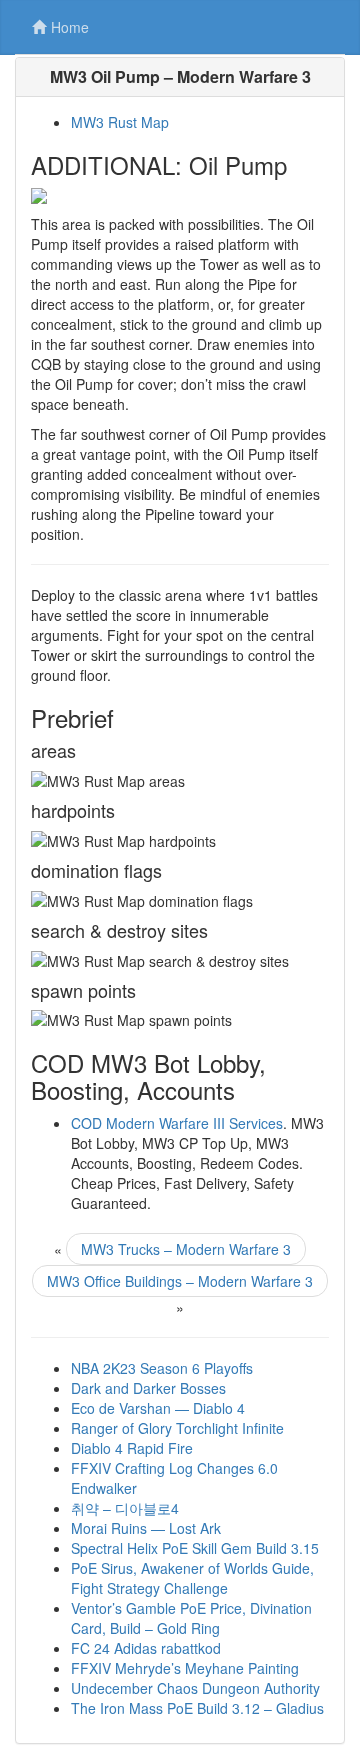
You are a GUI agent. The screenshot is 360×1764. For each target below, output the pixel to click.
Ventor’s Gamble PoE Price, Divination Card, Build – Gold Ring (191, 1618)
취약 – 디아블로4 (125, 1508)
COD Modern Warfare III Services (177, 1123)
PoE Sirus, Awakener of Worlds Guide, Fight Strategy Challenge (192, 1578)
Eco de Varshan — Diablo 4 (158, 1408)
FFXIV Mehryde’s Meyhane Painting (185, 1668)
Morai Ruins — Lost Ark (146, 1528)
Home (70, 27)
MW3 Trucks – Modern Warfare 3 (186, 1249)
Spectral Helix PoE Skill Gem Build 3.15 (195, 1548)
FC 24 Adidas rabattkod (146, 1648)
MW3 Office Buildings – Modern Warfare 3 (180, 1281)
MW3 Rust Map (120, 122)
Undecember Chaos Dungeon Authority (195, 1688)
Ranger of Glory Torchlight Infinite (177, 1428)
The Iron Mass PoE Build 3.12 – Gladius (197, 1708)
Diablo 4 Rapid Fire (132, 1448)
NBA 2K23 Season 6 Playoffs (162, 1368)
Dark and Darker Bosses (148, 1388)
